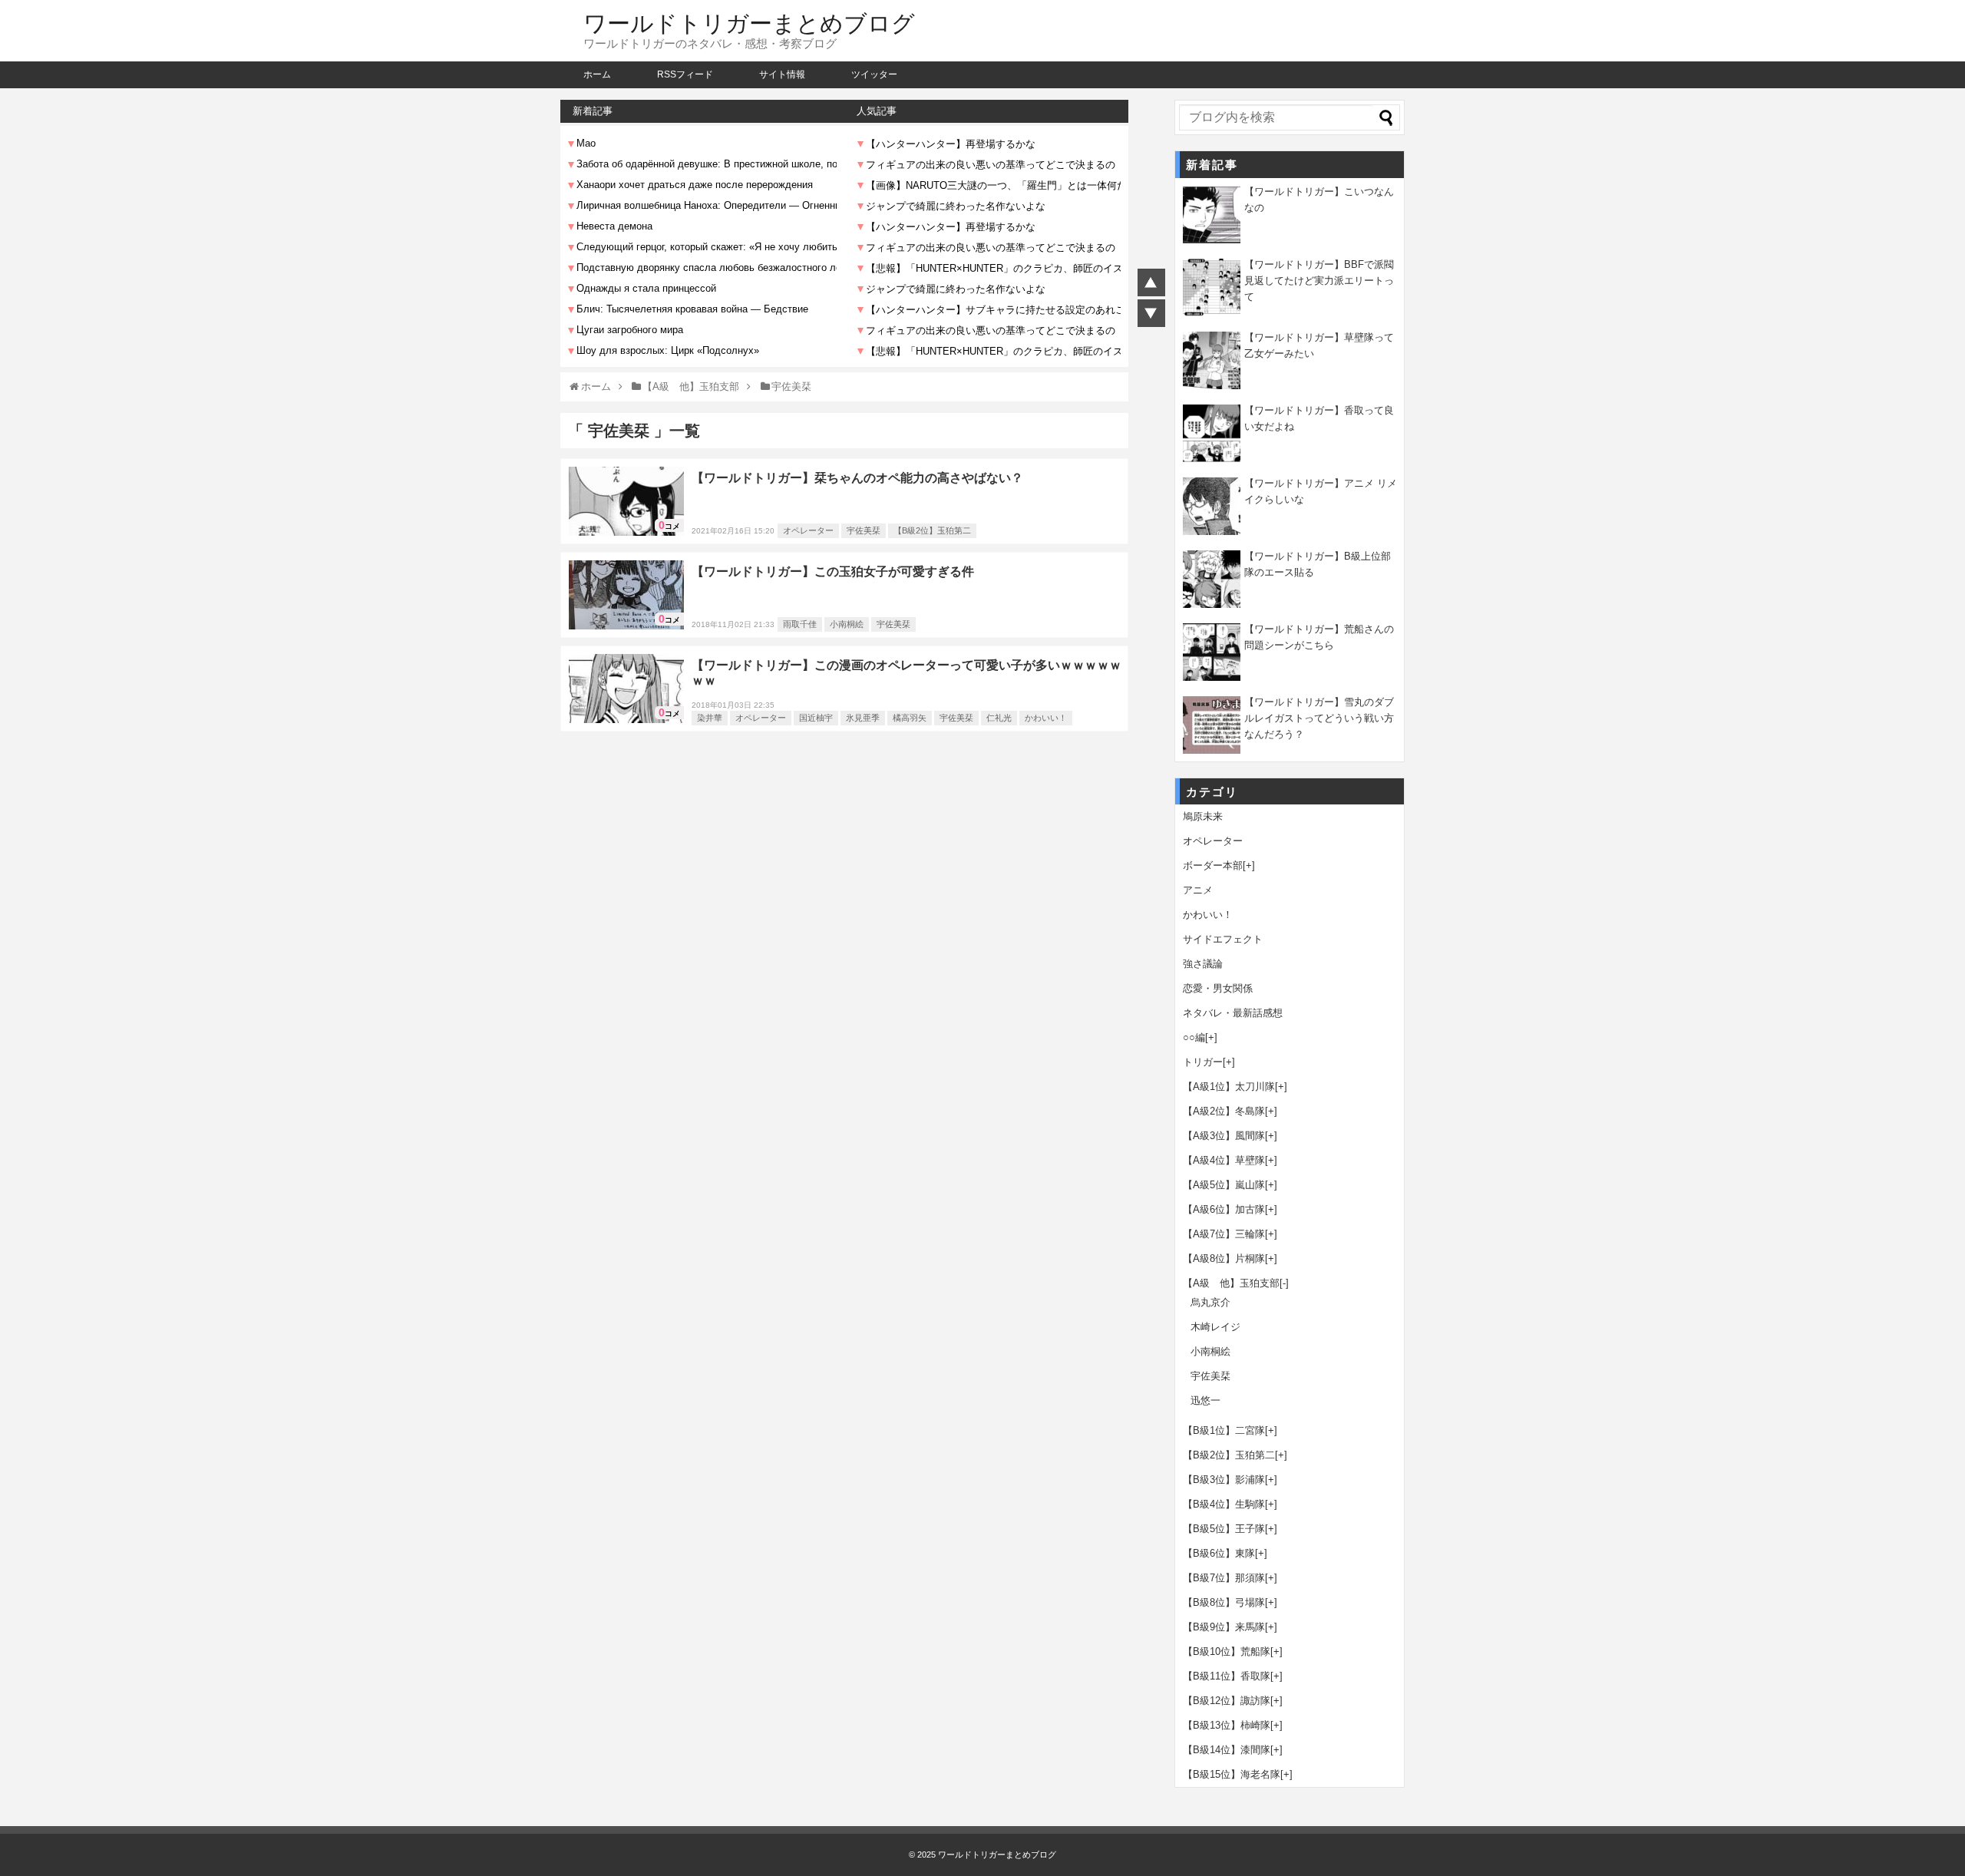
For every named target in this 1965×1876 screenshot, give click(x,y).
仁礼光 (999, 718)
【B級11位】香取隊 (1227, 1676)
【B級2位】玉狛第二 (932, 530)
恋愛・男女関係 (1218, 988)
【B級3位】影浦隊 (1224, 1480)
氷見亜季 (863, 718)
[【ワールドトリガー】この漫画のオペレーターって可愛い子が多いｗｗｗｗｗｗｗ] (626, 689)
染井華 (710, 718)
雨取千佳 (800, 624)
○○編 (1194, 1037)
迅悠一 (1205, 1400)
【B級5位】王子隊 (1224, 1529)
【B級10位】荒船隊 (1227, 1651)
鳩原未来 (1203, 816)
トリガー (1203, 1062)
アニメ (1198, 890)
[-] (1284, 1283)
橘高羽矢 (910, 718)
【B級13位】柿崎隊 (1227, 1725)
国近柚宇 (816, 718)
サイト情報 (782, 74)
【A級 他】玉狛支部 (1231, 1283)
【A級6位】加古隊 (1224, 1209)
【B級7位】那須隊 (1224, 1578)
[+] (1249, 865)
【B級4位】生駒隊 (1224, 1504)
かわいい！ (1046, 718)
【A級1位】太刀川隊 (1229, 1087)
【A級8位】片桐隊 (1224, 1258)
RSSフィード (685, 74)
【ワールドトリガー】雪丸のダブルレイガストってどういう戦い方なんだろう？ (1319, 718)
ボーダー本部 (1213, 865)
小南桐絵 (847, 624)
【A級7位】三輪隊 (1224, 1234)
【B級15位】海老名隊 (1232, 1774)
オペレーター (808, 530)
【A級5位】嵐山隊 (1224, 1185)
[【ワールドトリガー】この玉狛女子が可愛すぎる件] (626, 595)
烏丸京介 (1210, 1302)
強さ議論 (1203, 964)
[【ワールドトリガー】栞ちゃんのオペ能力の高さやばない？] (626, 501)
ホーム (597, 74)
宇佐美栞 (864, 530)
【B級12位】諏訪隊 (1227, 1701)
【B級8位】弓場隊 (1224, 1602)
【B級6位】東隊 (1219, 1553)
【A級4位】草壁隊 (1224, 1160)
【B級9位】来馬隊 (1224, 1627)
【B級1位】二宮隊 (1224, 1430)
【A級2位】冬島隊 (1224, 1111)
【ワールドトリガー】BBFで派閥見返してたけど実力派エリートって (1319, 281)
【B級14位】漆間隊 (1227, 1750)
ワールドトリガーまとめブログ (749, 23)
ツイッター (874, 74)
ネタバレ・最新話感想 (1233, 1013)
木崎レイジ (1215, 1327)
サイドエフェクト (1223, 939)
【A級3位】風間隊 (1224, 1136)
